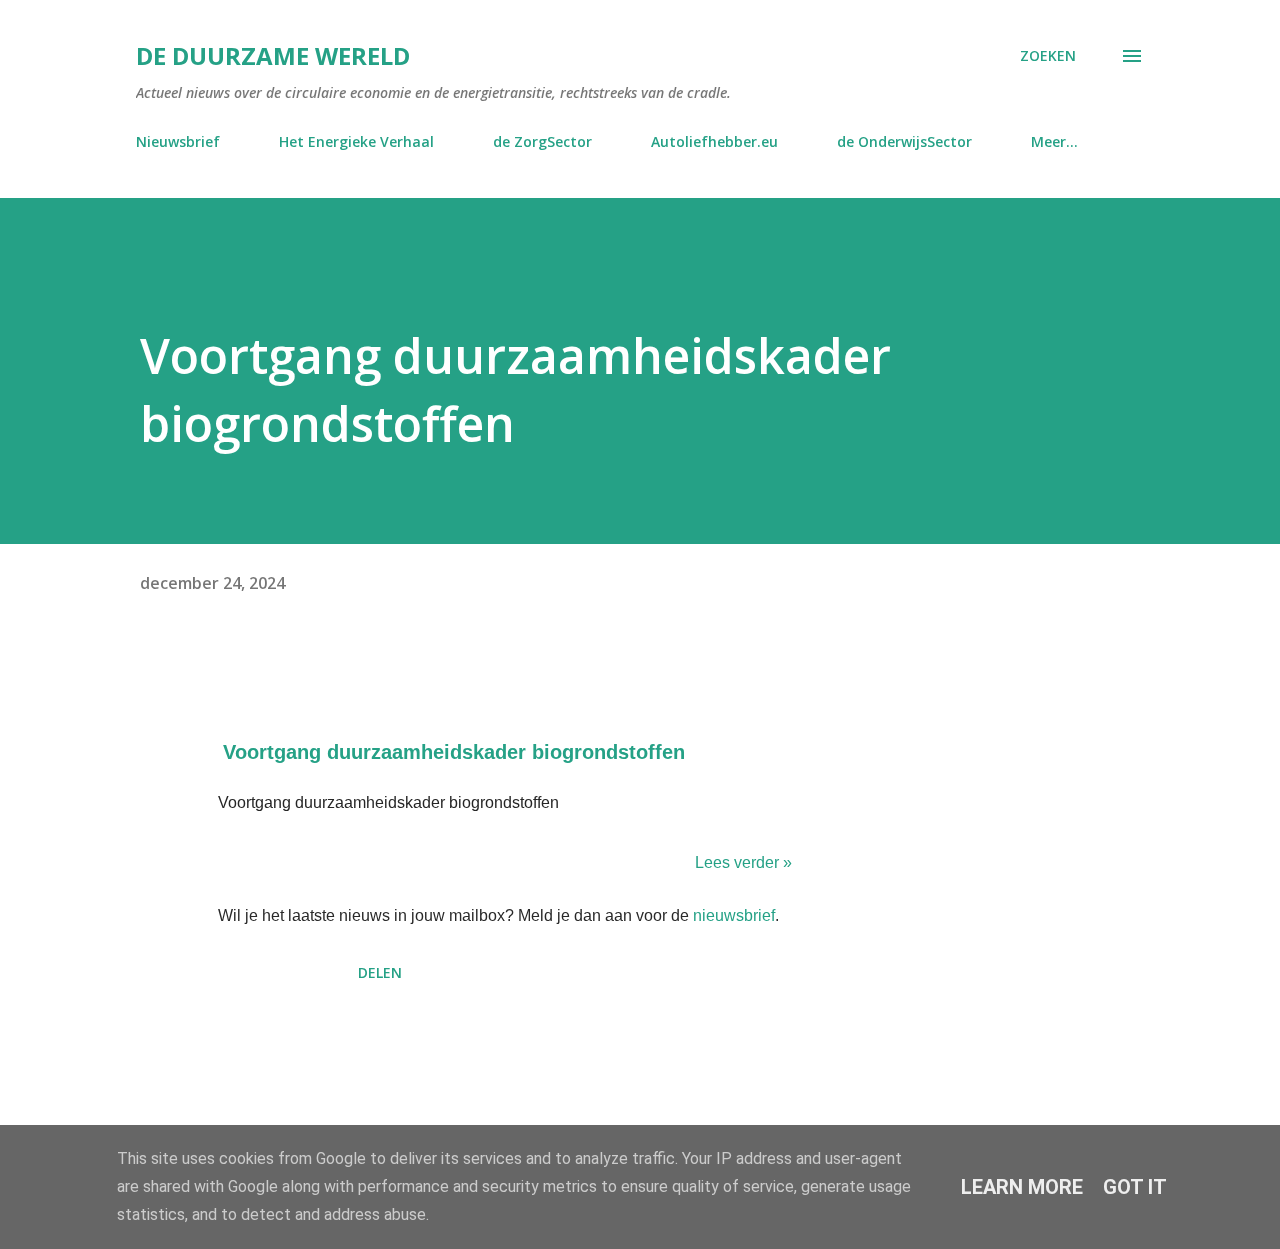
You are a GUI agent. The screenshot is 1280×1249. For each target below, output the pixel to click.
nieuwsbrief (734, 915)
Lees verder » (743, 862)
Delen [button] (380, 972)
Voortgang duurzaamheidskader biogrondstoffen (454, 752)
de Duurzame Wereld (273, 55)
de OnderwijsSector (904, 141)
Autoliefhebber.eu (714, 141)
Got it (1135, 1187)
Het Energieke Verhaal (356, 141)
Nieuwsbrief (178, 141)
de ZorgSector (542, 141)
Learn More (1022, 1187)
